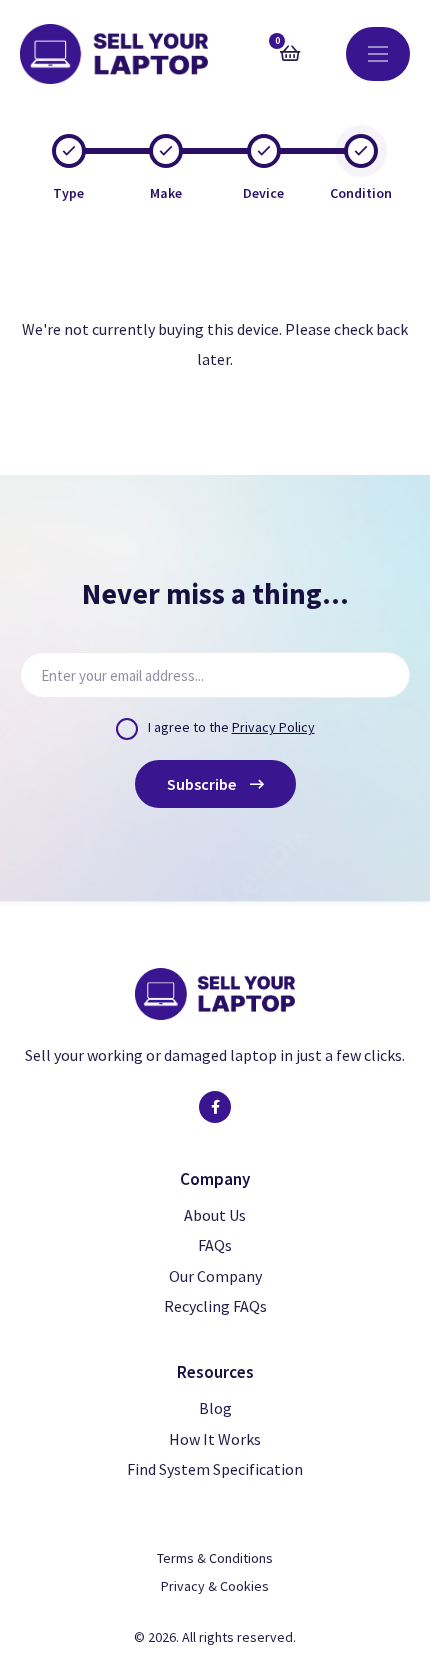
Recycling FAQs (215, 1306)
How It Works (215, 1439)
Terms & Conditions (215, 1558)
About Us (215, 1215)
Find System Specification (215, 1469)
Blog (215, 1408)
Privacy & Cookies (215, 1586)
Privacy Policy (273, 727)
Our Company (215, 1276)
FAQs (215, 1245)
